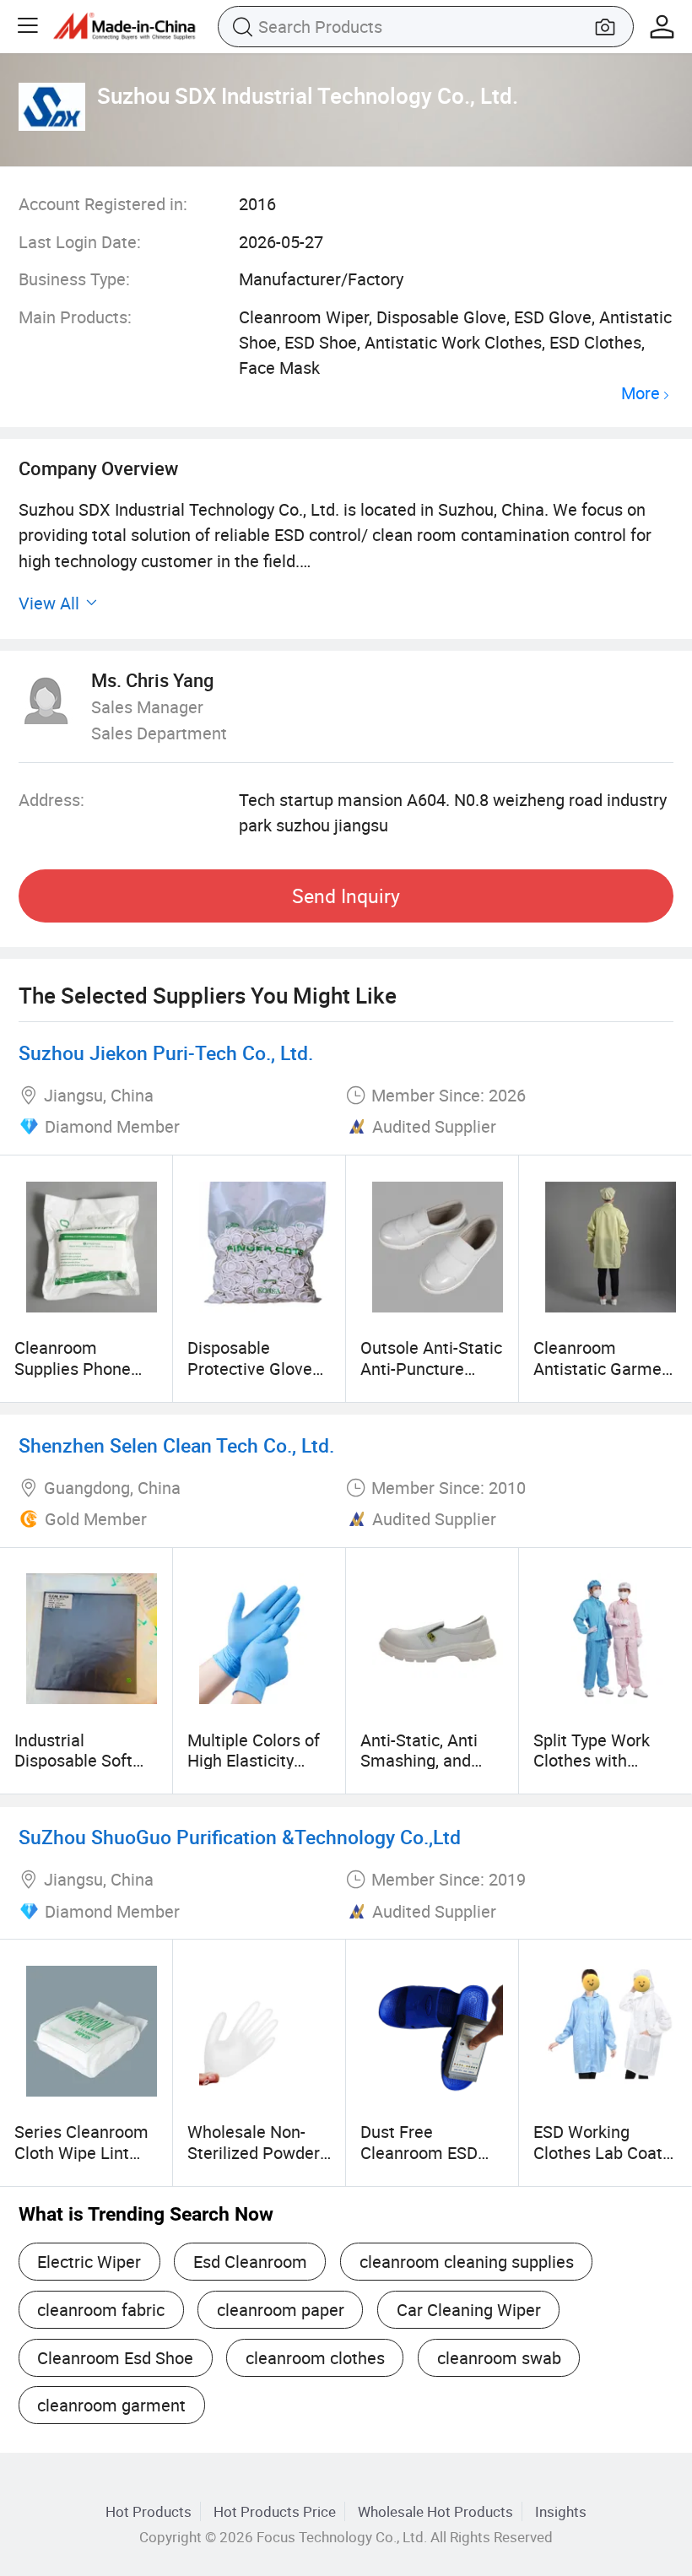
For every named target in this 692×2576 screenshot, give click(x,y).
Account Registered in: (103, 204)
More (641, 394)
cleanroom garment (111, 2405)
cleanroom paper (281, 2310)
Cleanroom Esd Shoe (115, 2358)
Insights (561, 2511)
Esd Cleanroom (250, 2262)
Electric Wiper (89, 2262)
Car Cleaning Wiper (469, 2310)
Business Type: (74, 279)
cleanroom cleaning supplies (467, 2262)
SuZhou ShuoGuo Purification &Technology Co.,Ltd (240, 1837)
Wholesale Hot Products (435, 2511)
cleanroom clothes (315, 2358)
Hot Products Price (275, 2511)
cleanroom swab (499, 2358)
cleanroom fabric (101, 2310)
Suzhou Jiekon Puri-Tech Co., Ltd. (166, 1053)
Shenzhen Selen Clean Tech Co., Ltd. (176, 1445)
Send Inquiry (346, 896)
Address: (51, 800)
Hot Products (149, 2511)
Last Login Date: (80, 242)
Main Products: (75, 317)
